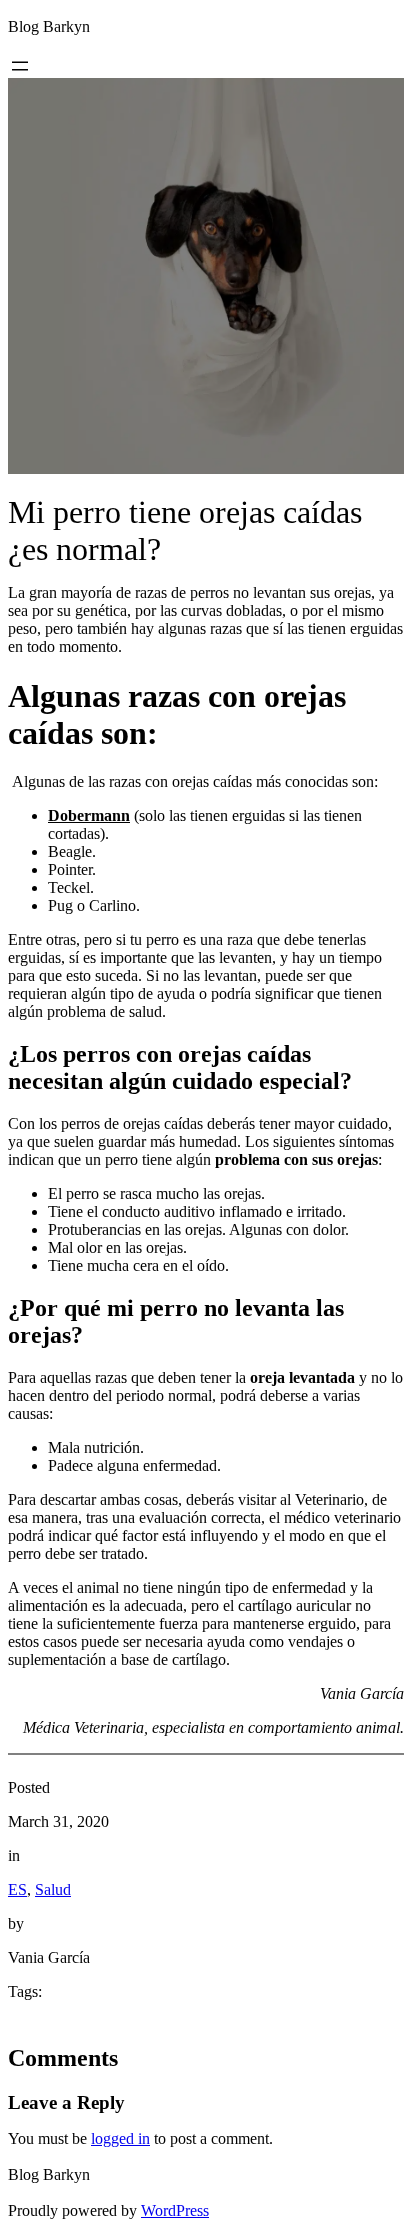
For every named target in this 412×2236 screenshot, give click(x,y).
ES (17, 1889)
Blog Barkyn (49, 26)
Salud (53, 1889)
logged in (120, 2138)
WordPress (175, 2210)
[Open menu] (20, 66)
